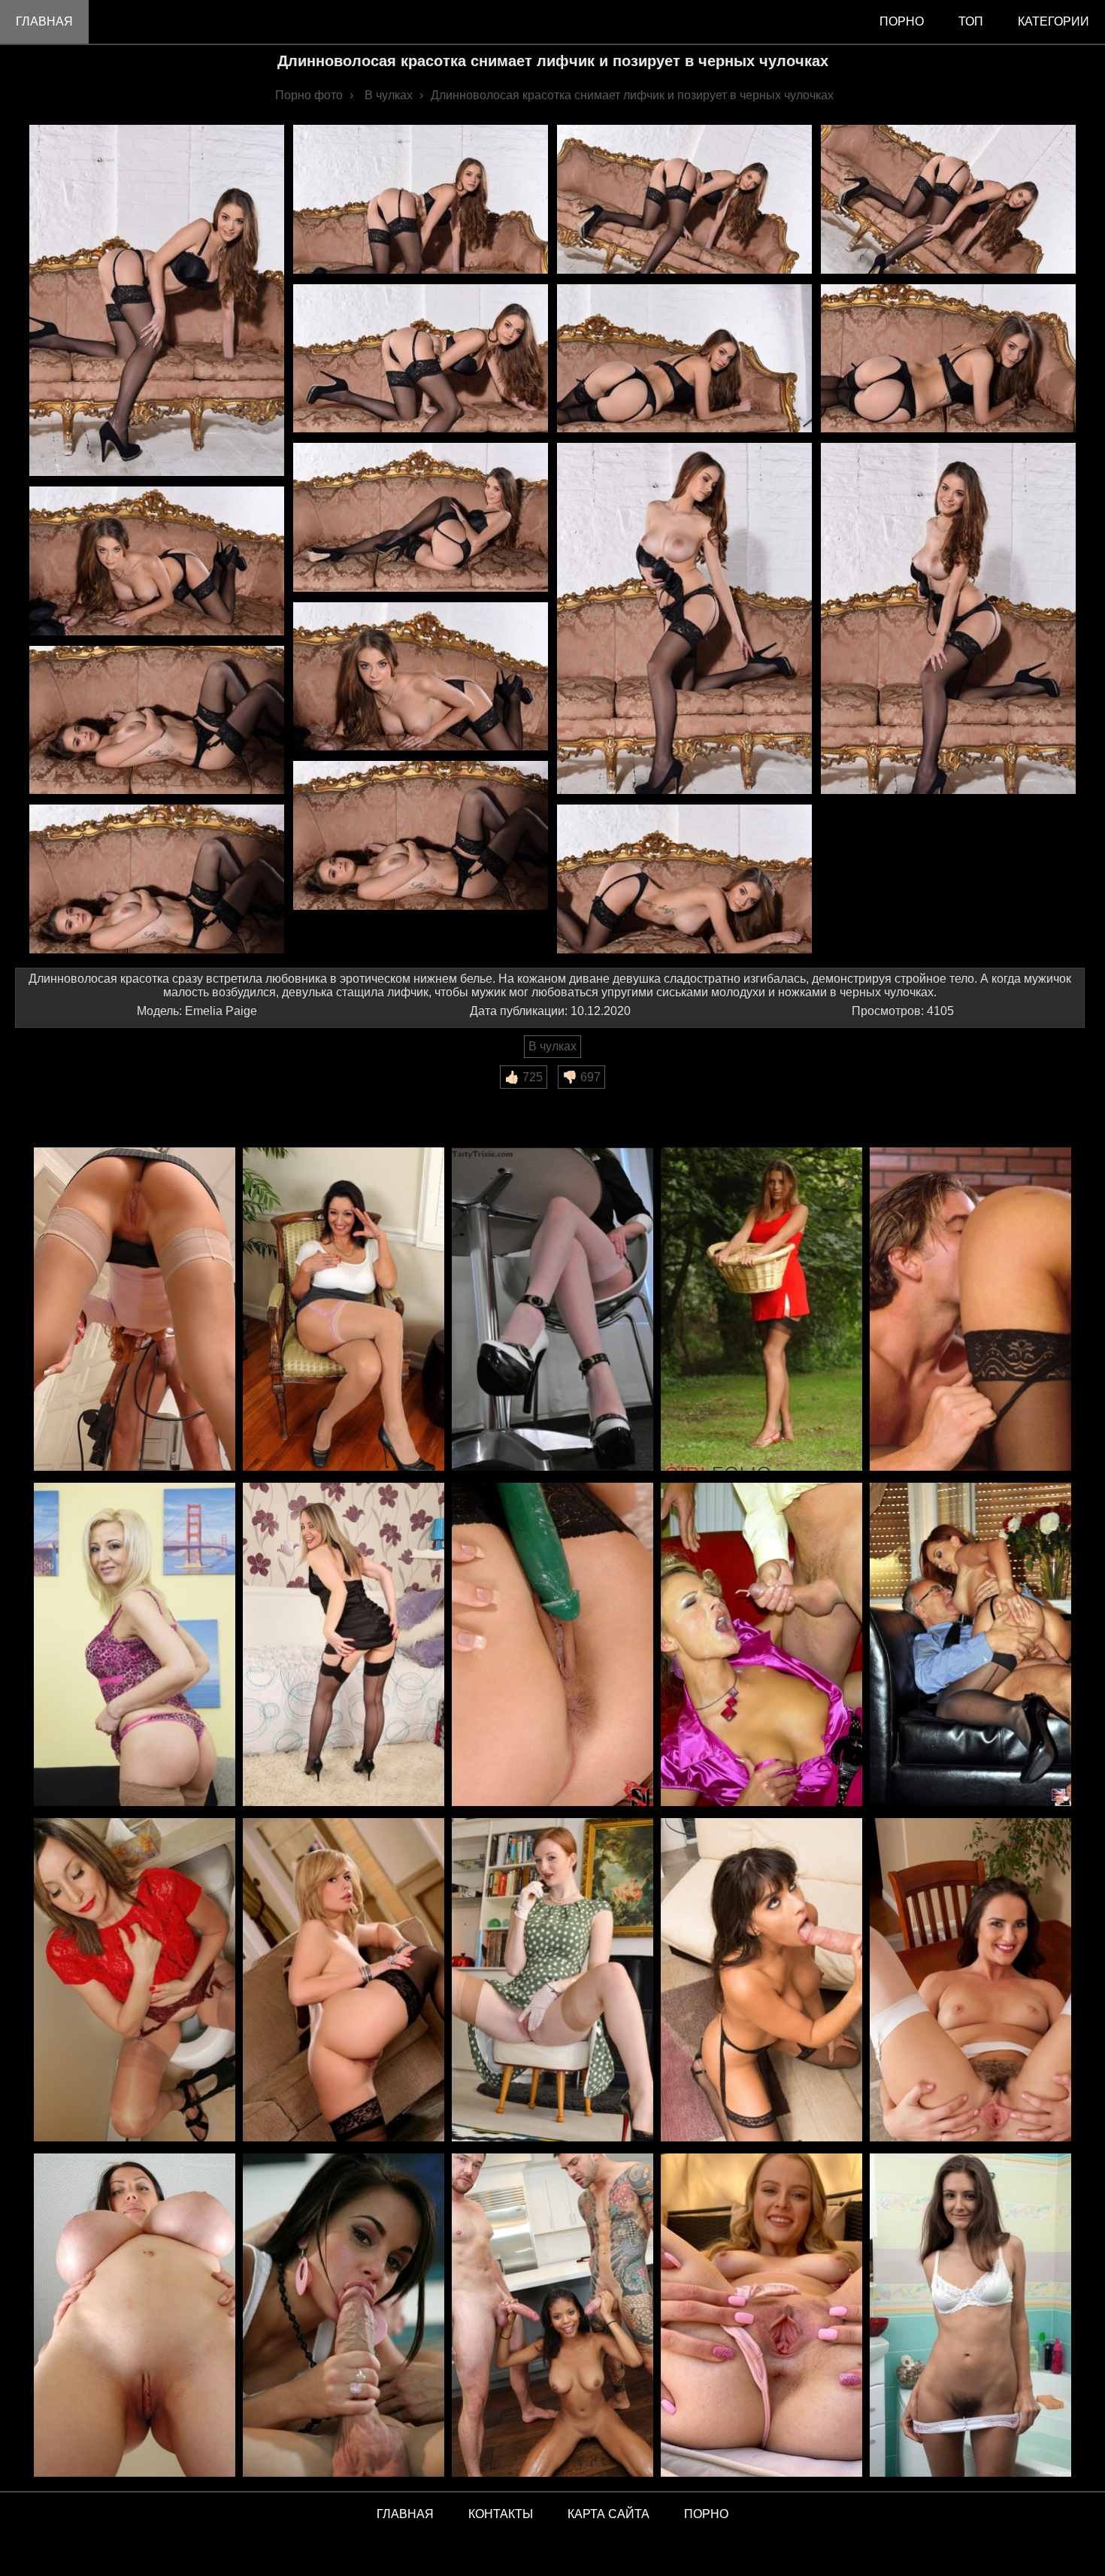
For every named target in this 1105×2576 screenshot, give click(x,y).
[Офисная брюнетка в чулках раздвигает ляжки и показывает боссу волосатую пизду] (344, 1310)
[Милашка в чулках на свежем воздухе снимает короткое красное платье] (761, 1310)
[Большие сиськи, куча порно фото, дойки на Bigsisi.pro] (135, 2316)
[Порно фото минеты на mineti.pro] (344, 2316)
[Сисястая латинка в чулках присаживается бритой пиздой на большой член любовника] (761, 1981)
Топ (971, 21)
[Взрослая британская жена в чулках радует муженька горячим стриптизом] (344, 1646)
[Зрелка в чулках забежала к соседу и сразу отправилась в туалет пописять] (135, 1981)
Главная (44, 21)
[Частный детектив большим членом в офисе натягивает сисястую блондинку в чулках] (970, 1310)
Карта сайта (609, 2514)
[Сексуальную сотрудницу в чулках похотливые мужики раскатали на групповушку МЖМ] (761, 1646)
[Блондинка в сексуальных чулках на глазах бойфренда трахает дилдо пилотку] (344, 1981)
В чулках (552, 1046)
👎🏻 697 (581, 1077)
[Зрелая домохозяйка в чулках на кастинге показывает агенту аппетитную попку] (135, 1646)
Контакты (501, 2514)
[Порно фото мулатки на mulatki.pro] (552, 2316)
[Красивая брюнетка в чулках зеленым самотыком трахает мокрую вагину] (552, 1646)
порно (902, 21)
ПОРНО (706, 2514)
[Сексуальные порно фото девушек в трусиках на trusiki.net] (970, 2316)
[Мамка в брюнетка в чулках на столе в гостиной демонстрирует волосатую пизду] (970, 1981)
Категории (1054, 21)
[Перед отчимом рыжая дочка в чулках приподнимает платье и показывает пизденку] (552, 1981)
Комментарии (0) (71, 1099)
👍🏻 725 (524, 1077)
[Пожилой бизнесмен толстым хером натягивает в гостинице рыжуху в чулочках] (970, 1646)
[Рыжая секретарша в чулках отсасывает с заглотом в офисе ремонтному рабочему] (135, 1310)
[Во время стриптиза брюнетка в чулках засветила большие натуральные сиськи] (552, 1310)
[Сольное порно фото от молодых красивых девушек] (761, 2316)
